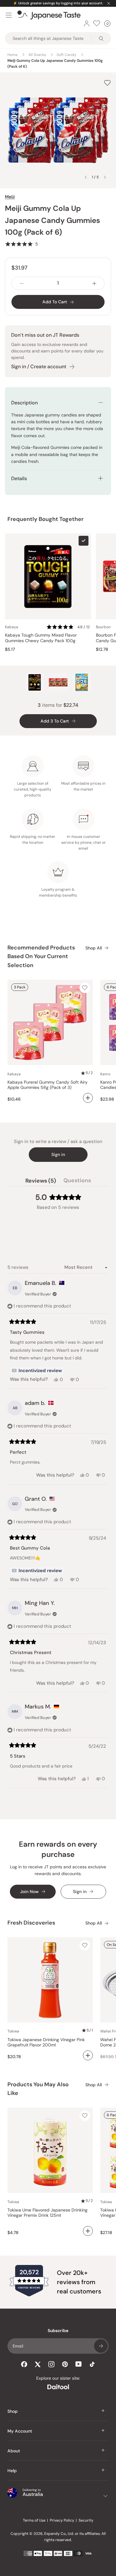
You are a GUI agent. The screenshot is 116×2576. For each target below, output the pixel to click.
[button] (21, 244)
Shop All (94, 948)
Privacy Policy (62, 2520)
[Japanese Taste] (49, 15)
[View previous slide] (86, 177)
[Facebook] (24, 2364)
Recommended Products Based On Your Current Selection (41, 957)
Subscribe (101, 2346)
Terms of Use (34, 2520)
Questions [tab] (77, 1182)
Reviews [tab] (41, 1182)
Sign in (58, 1154)
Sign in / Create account (39, 367)
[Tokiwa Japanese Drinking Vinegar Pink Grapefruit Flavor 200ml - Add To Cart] (88, 2055)
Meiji (10, 197)
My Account (20, 2431)
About (14, 2451)
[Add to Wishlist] (107, 83)
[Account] (87, 23)
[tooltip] (37, 1371)
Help (12, 2471)
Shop (13, 2411)
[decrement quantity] (22, 283)
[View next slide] (105, 177)
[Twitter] (38, 2364)
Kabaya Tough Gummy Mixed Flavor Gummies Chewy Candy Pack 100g (41, 638)
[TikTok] (92, 2364)
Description (24, 403)
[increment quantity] (94, 283)
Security (86, 2520)
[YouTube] (79, 2364)
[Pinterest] (65, 2364)
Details (19, 478)
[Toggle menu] (9, 15)
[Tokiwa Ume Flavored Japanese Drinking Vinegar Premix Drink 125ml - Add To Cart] (88, 2231)
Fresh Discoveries (31, 1923)
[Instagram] (51, 2364)
